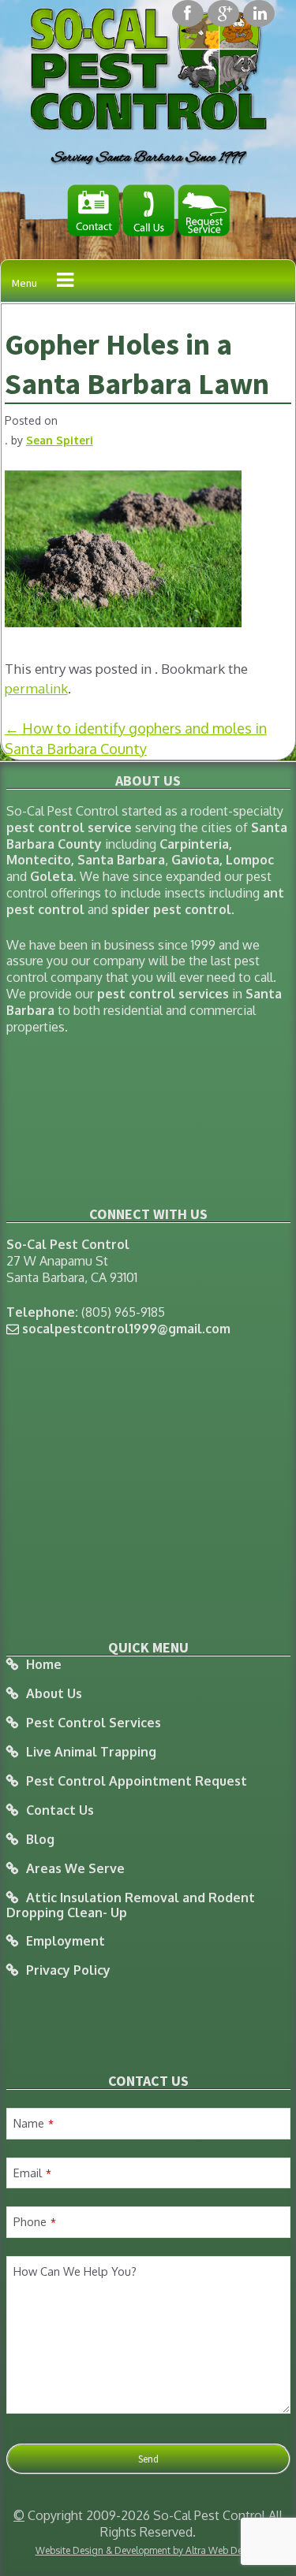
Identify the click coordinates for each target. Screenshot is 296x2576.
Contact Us (60, 1810)
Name (34, 2123)
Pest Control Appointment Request (137, 1781)
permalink (36, 688)
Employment (66, 1941)
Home (44, 1665)
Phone (35, 2221)
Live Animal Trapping (91, 1752)
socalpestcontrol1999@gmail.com (126, 1329)
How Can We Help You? (75, 2271)
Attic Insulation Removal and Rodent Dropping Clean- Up (131, 1905)
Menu (24, 283)
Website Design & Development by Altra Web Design (148, 2550)
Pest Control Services (94, 1723)
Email (32, 2173)
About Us (54, 1694)
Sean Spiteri (60, 440)
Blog (40, 1840)
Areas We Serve (75, 1869)
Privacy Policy (68, 1970)
